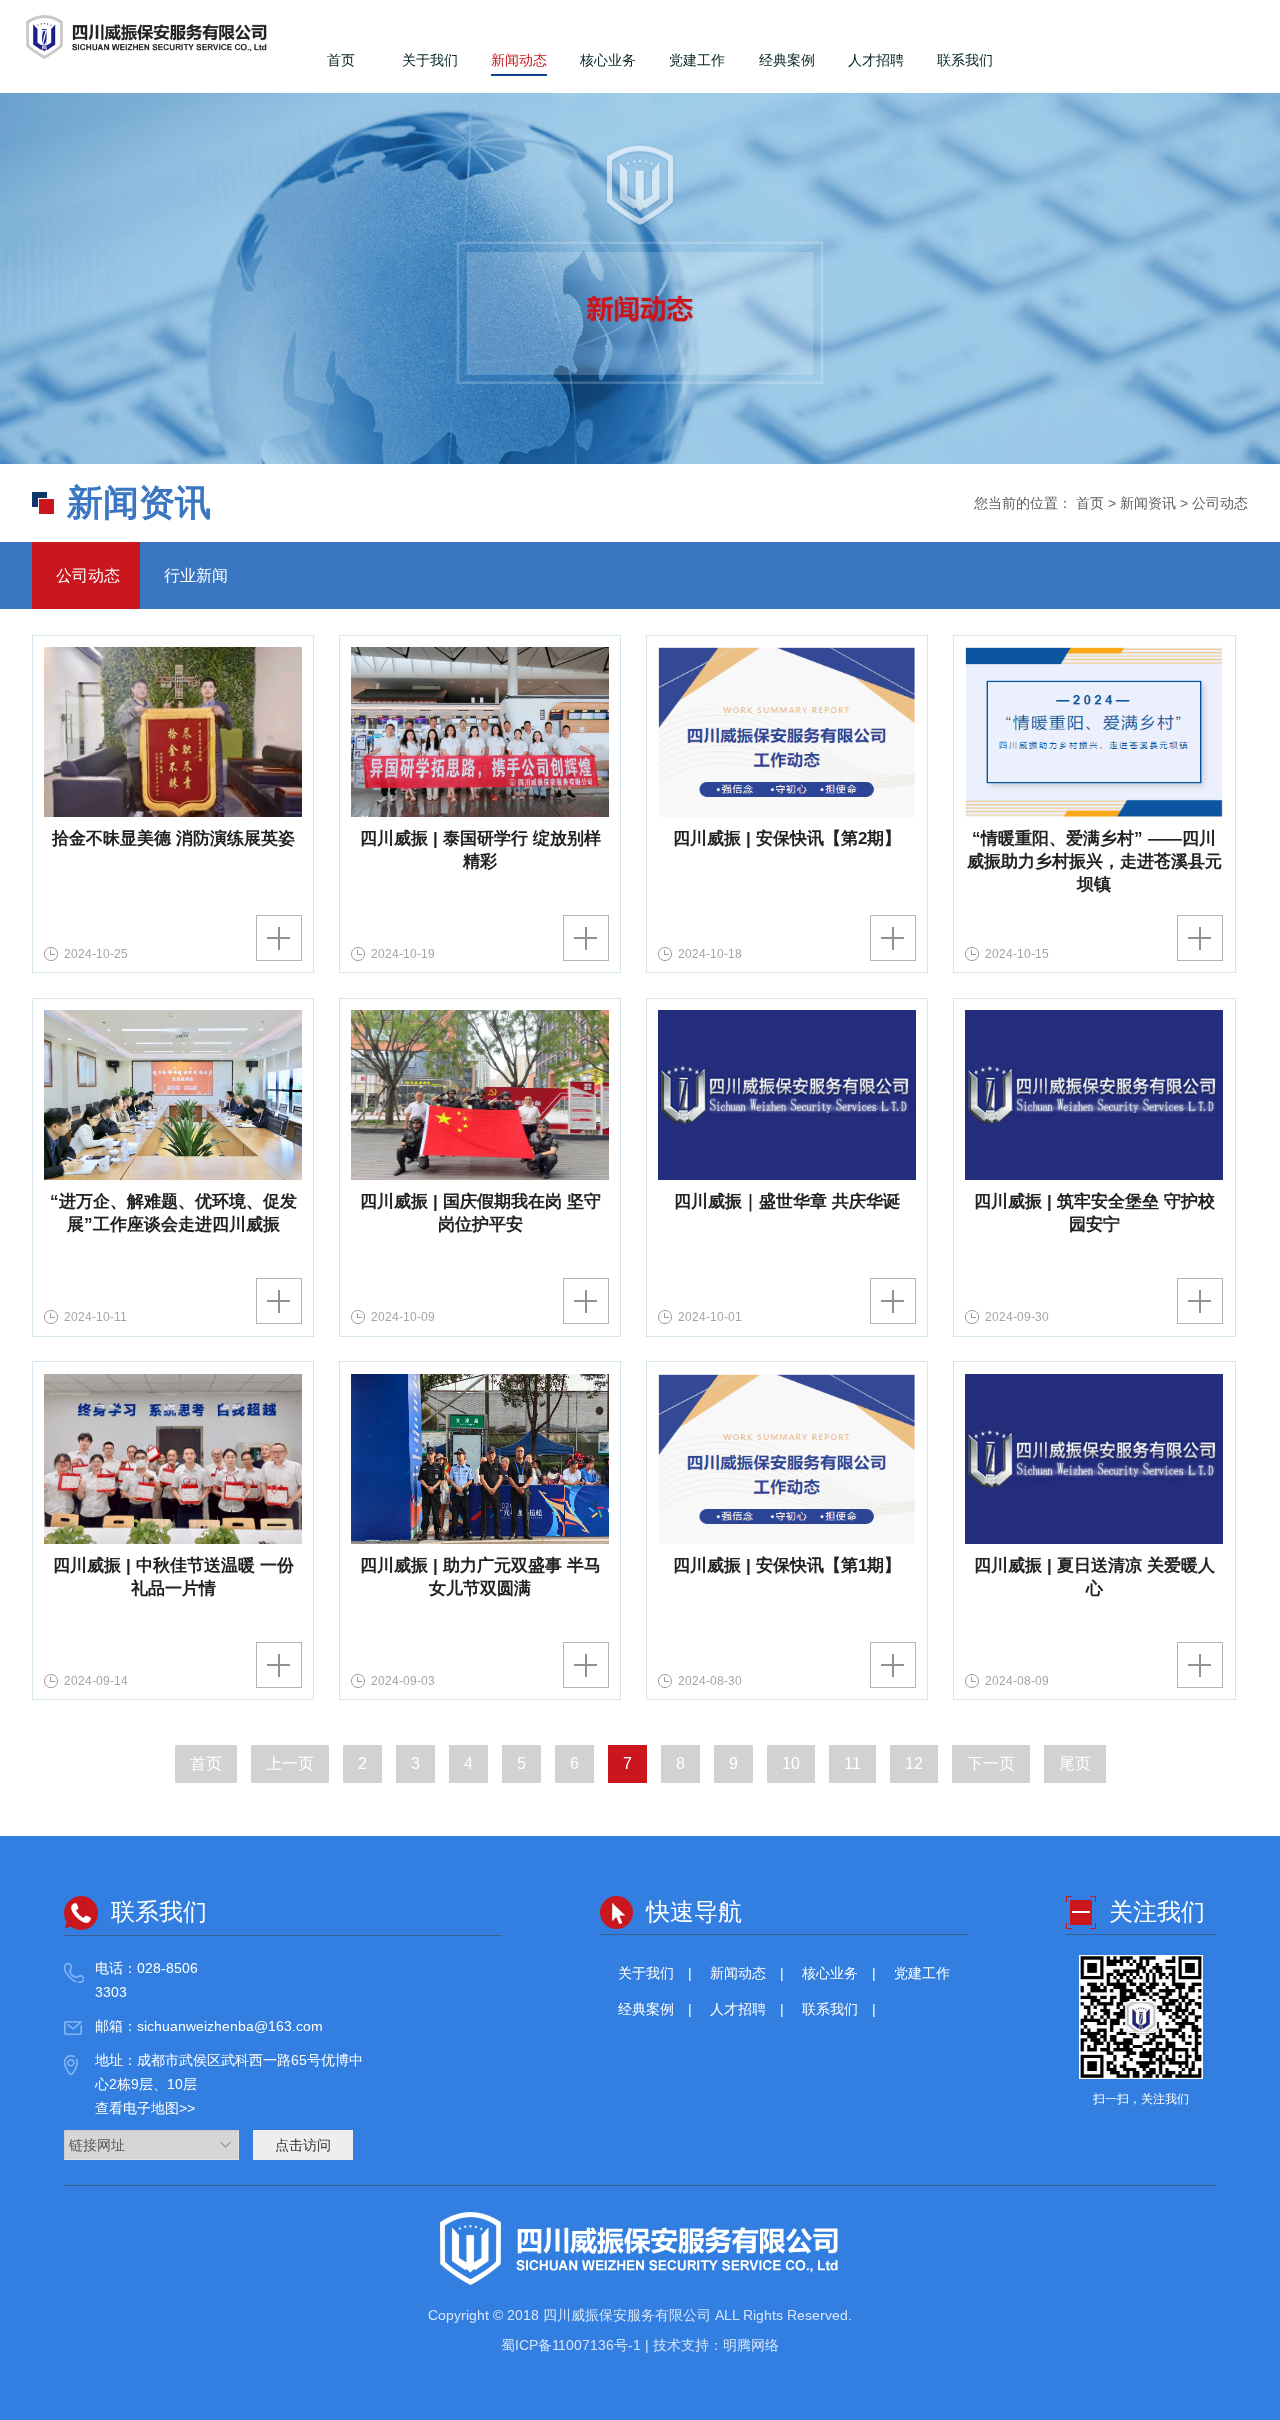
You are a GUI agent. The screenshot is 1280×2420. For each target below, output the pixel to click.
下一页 (991, 1763)
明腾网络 (751, 2345)
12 (914, 1763)
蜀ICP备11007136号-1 (573, 2345)
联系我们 (965, 60)
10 (791, 1763)
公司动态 (86, 575)
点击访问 (303, 2145)
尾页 (1075, 1763)
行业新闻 (194, 575)
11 (852, 1763)
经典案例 (787, 60)
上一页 (290, 1763)
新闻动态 (519, 60)
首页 (341, 60)
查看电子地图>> (145, 2108)
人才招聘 (876, 60)
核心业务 (608, 60)
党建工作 (697, 60)
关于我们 (430, 60)
